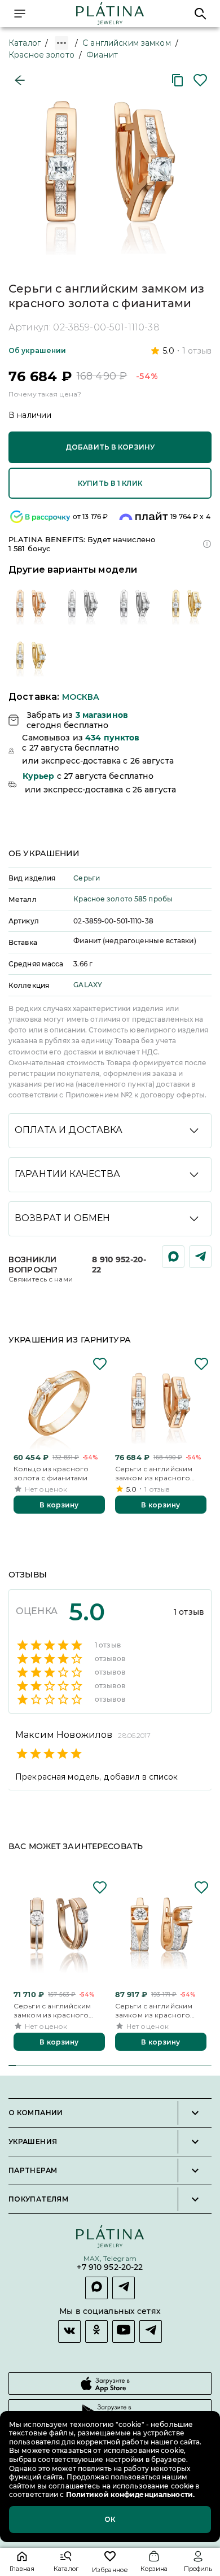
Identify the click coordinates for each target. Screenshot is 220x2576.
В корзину (59, 1505)
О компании (36, 2113)
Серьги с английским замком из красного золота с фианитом (52, 2010)
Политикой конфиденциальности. (129, 2494)
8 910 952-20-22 (119, 1265)
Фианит (102, 55)
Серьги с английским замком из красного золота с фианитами (154, 1473)
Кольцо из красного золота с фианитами (51, 1473)
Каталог (25, 43)
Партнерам (33, 2170)
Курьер (39, 776)
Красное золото (41, 55)
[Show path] (61, 43)
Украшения (33, 2142)
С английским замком (127, 43)
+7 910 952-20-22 (110, 2267)
